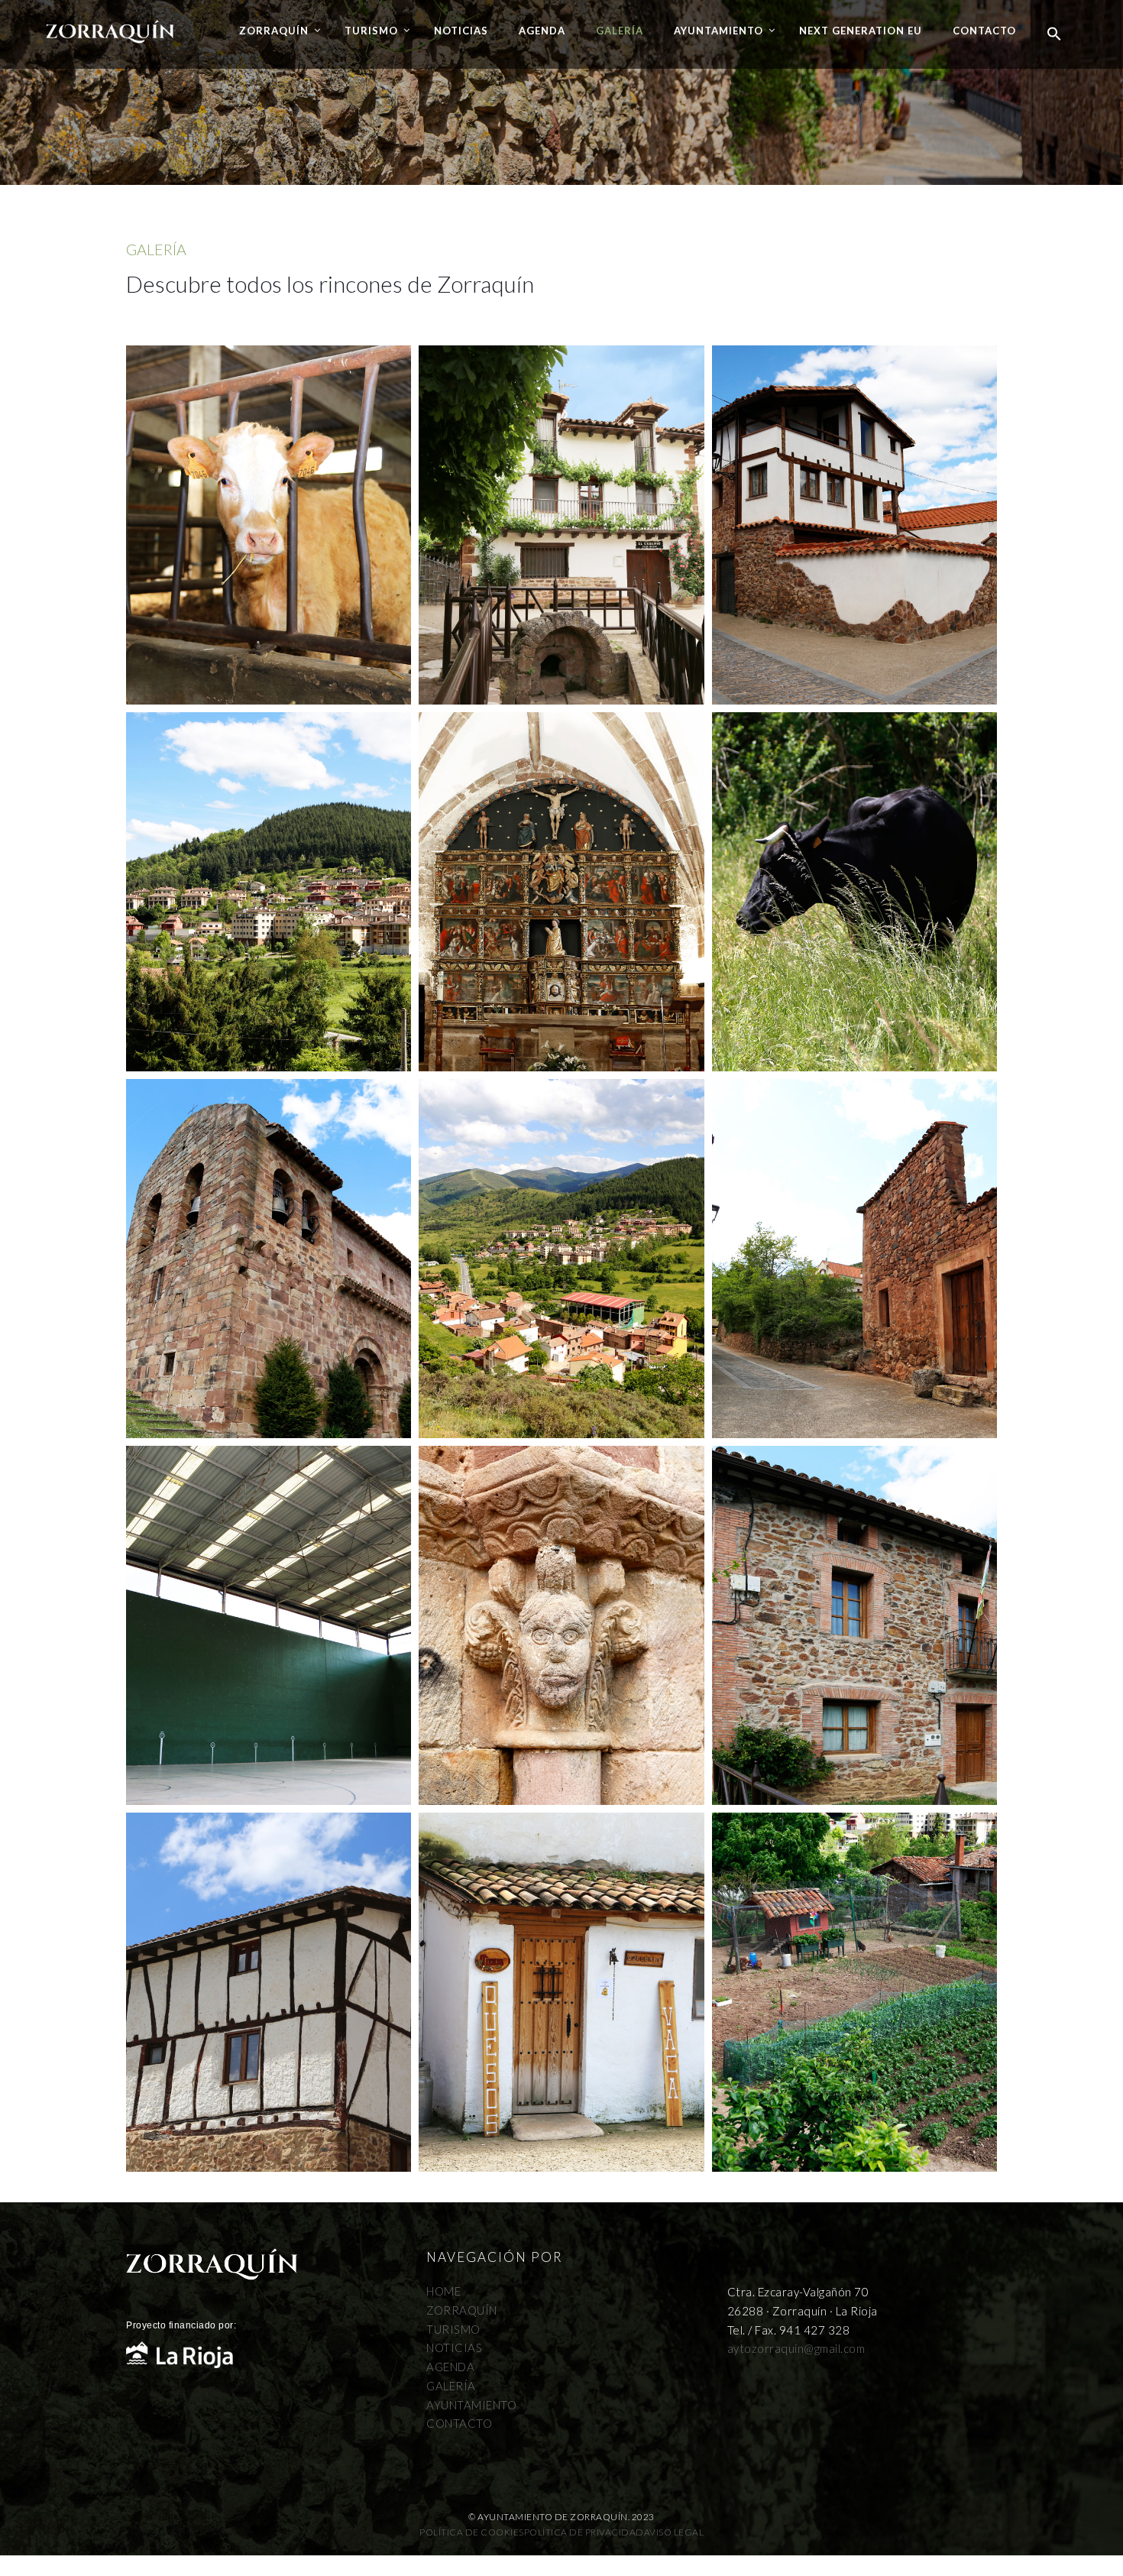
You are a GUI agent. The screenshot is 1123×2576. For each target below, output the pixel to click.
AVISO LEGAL (674, 2532)
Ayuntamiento (718, 31)
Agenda (542, 31)
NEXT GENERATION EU (861, 31)
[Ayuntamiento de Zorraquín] (110, 22)
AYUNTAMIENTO (471, 2405)
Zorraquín (274, 31)
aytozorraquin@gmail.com (796, 2348)
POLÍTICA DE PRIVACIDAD (584, 2532)
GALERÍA (451, 2386)
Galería (620, 31)
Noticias (461, 31)
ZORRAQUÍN (462, 2310)
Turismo (371, 31)
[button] (1054, 34)
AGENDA (450, 2367)
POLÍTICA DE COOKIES (472, 2532)
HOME (443, 2291)
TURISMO (453, 2329)
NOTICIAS (454, 2348)
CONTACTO (459, 2423)
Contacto (984, 31)
